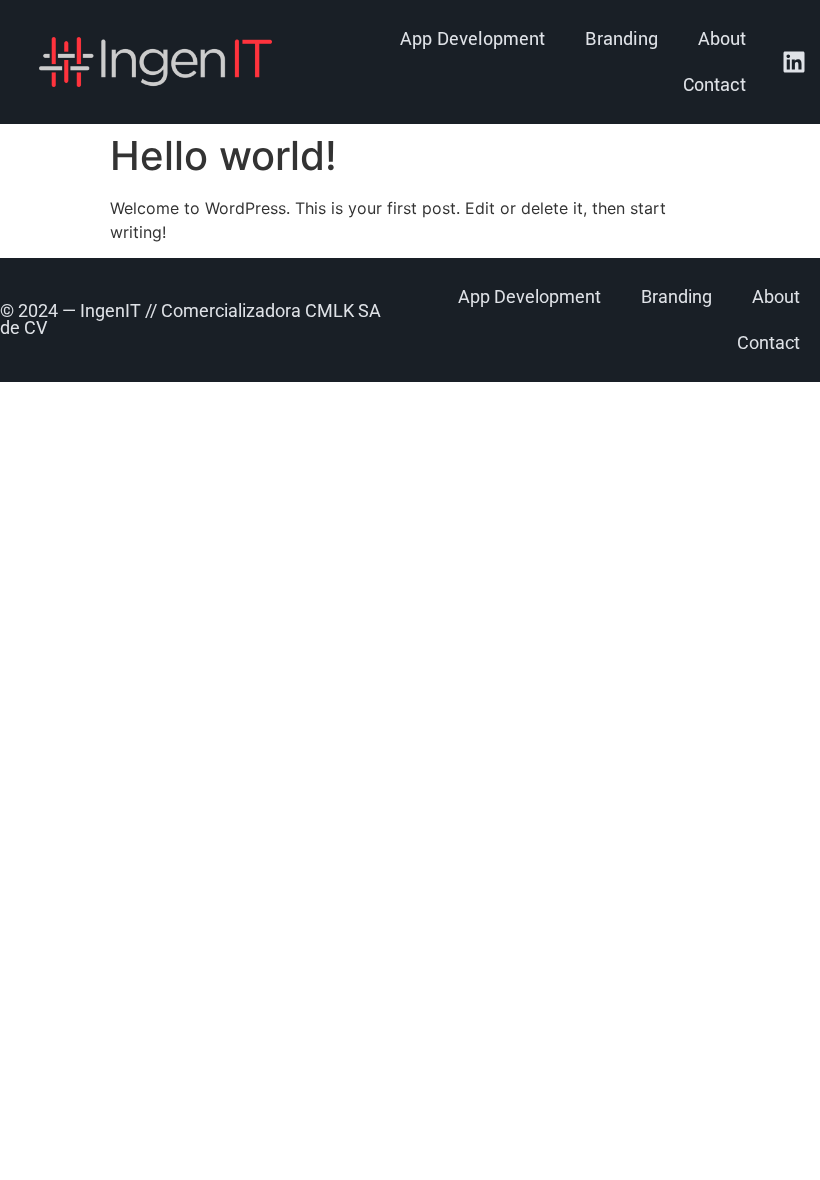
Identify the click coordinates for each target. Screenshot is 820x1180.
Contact (714, 85)
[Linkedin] (794, 62)
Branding (621, 39)
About (722, 39)
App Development (472, 39)
